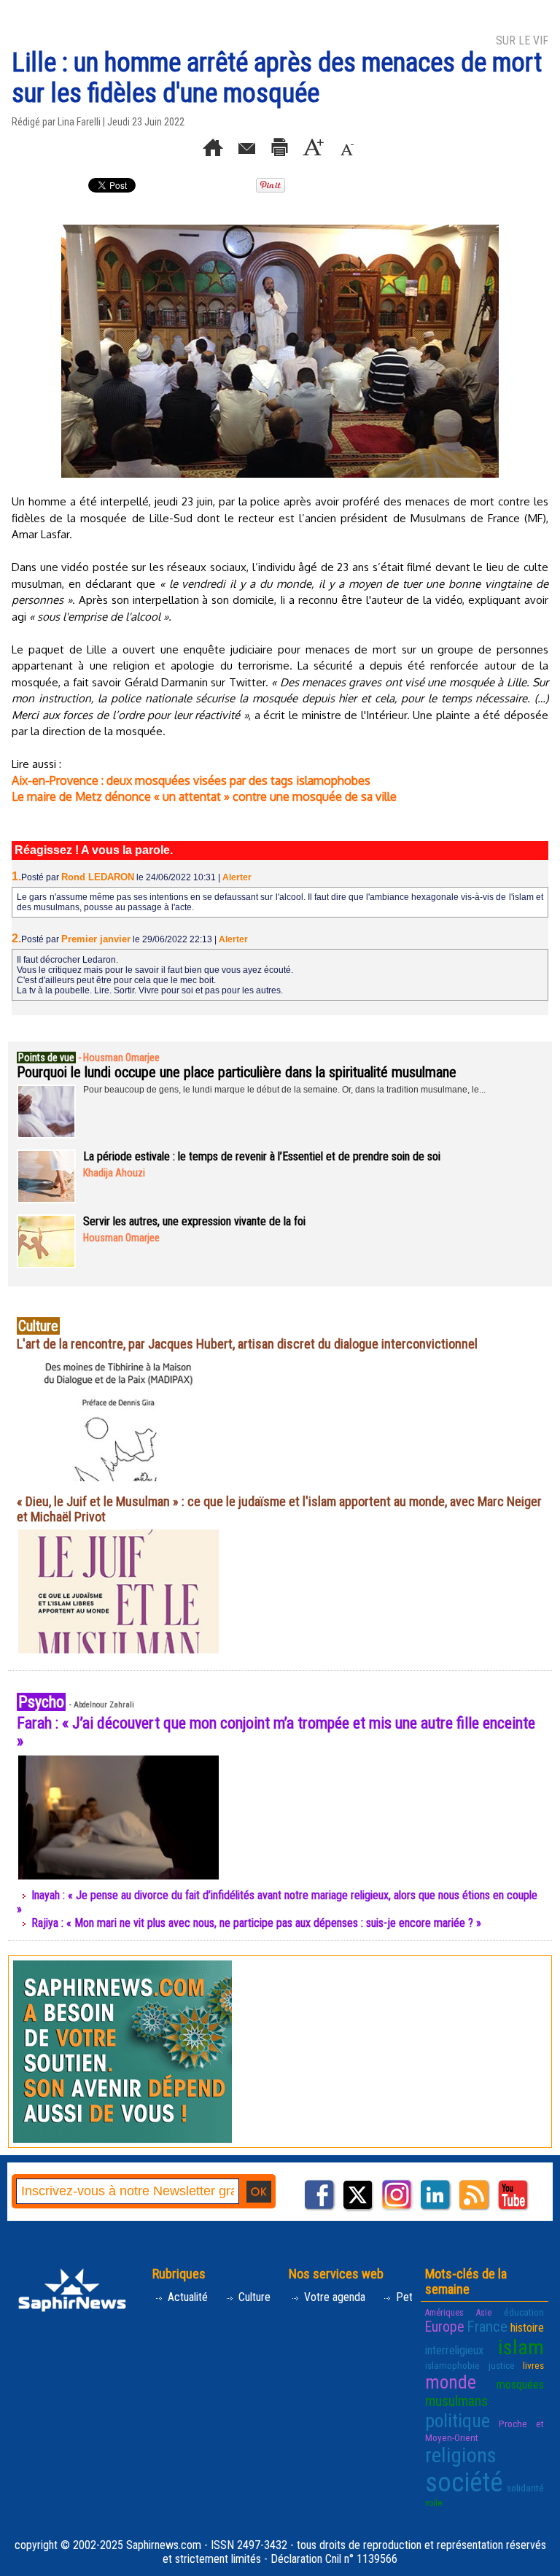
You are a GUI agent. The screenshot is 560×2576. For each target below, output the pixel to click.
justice (502, 2365)
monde (451, 2382)
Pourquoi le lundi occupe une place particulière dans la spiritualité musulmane (237, 1072)
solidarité (525, 2488)
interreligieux (454, 2350)
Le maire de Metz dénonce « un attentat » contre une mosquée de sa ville (204, 796)
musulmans (456, 2401)
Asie (484, 2313)
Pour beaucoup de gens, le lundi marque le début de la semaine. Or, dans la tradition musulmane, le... (284, 1090)
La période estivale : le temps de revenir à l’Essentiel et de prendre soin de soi (262, 1156)
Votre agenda (333, 2297)
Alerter (237, 877)
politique (458, 2421)
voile (433, 2503)
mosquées (520, 2385)
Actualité (186, 2297)
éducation (524, 2312)
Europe (444, 2327)
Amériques (444, 2313)
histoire (527, 2328)
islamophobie (452, 2365)
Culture (253, 2297)
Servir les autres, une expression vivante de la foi (194, 1221)
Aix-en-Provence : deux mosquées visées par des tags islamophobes (191, 780)
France (487, 2327)
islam (521, 2347)
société (464, 2483)
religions (461, 2455)
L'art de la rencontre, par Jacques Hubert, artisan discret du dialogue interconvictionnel (247, 1344)
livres (533, 2365)
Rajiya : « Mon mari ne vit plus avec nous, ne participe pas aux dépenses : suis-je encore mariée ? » (256, 1923)
